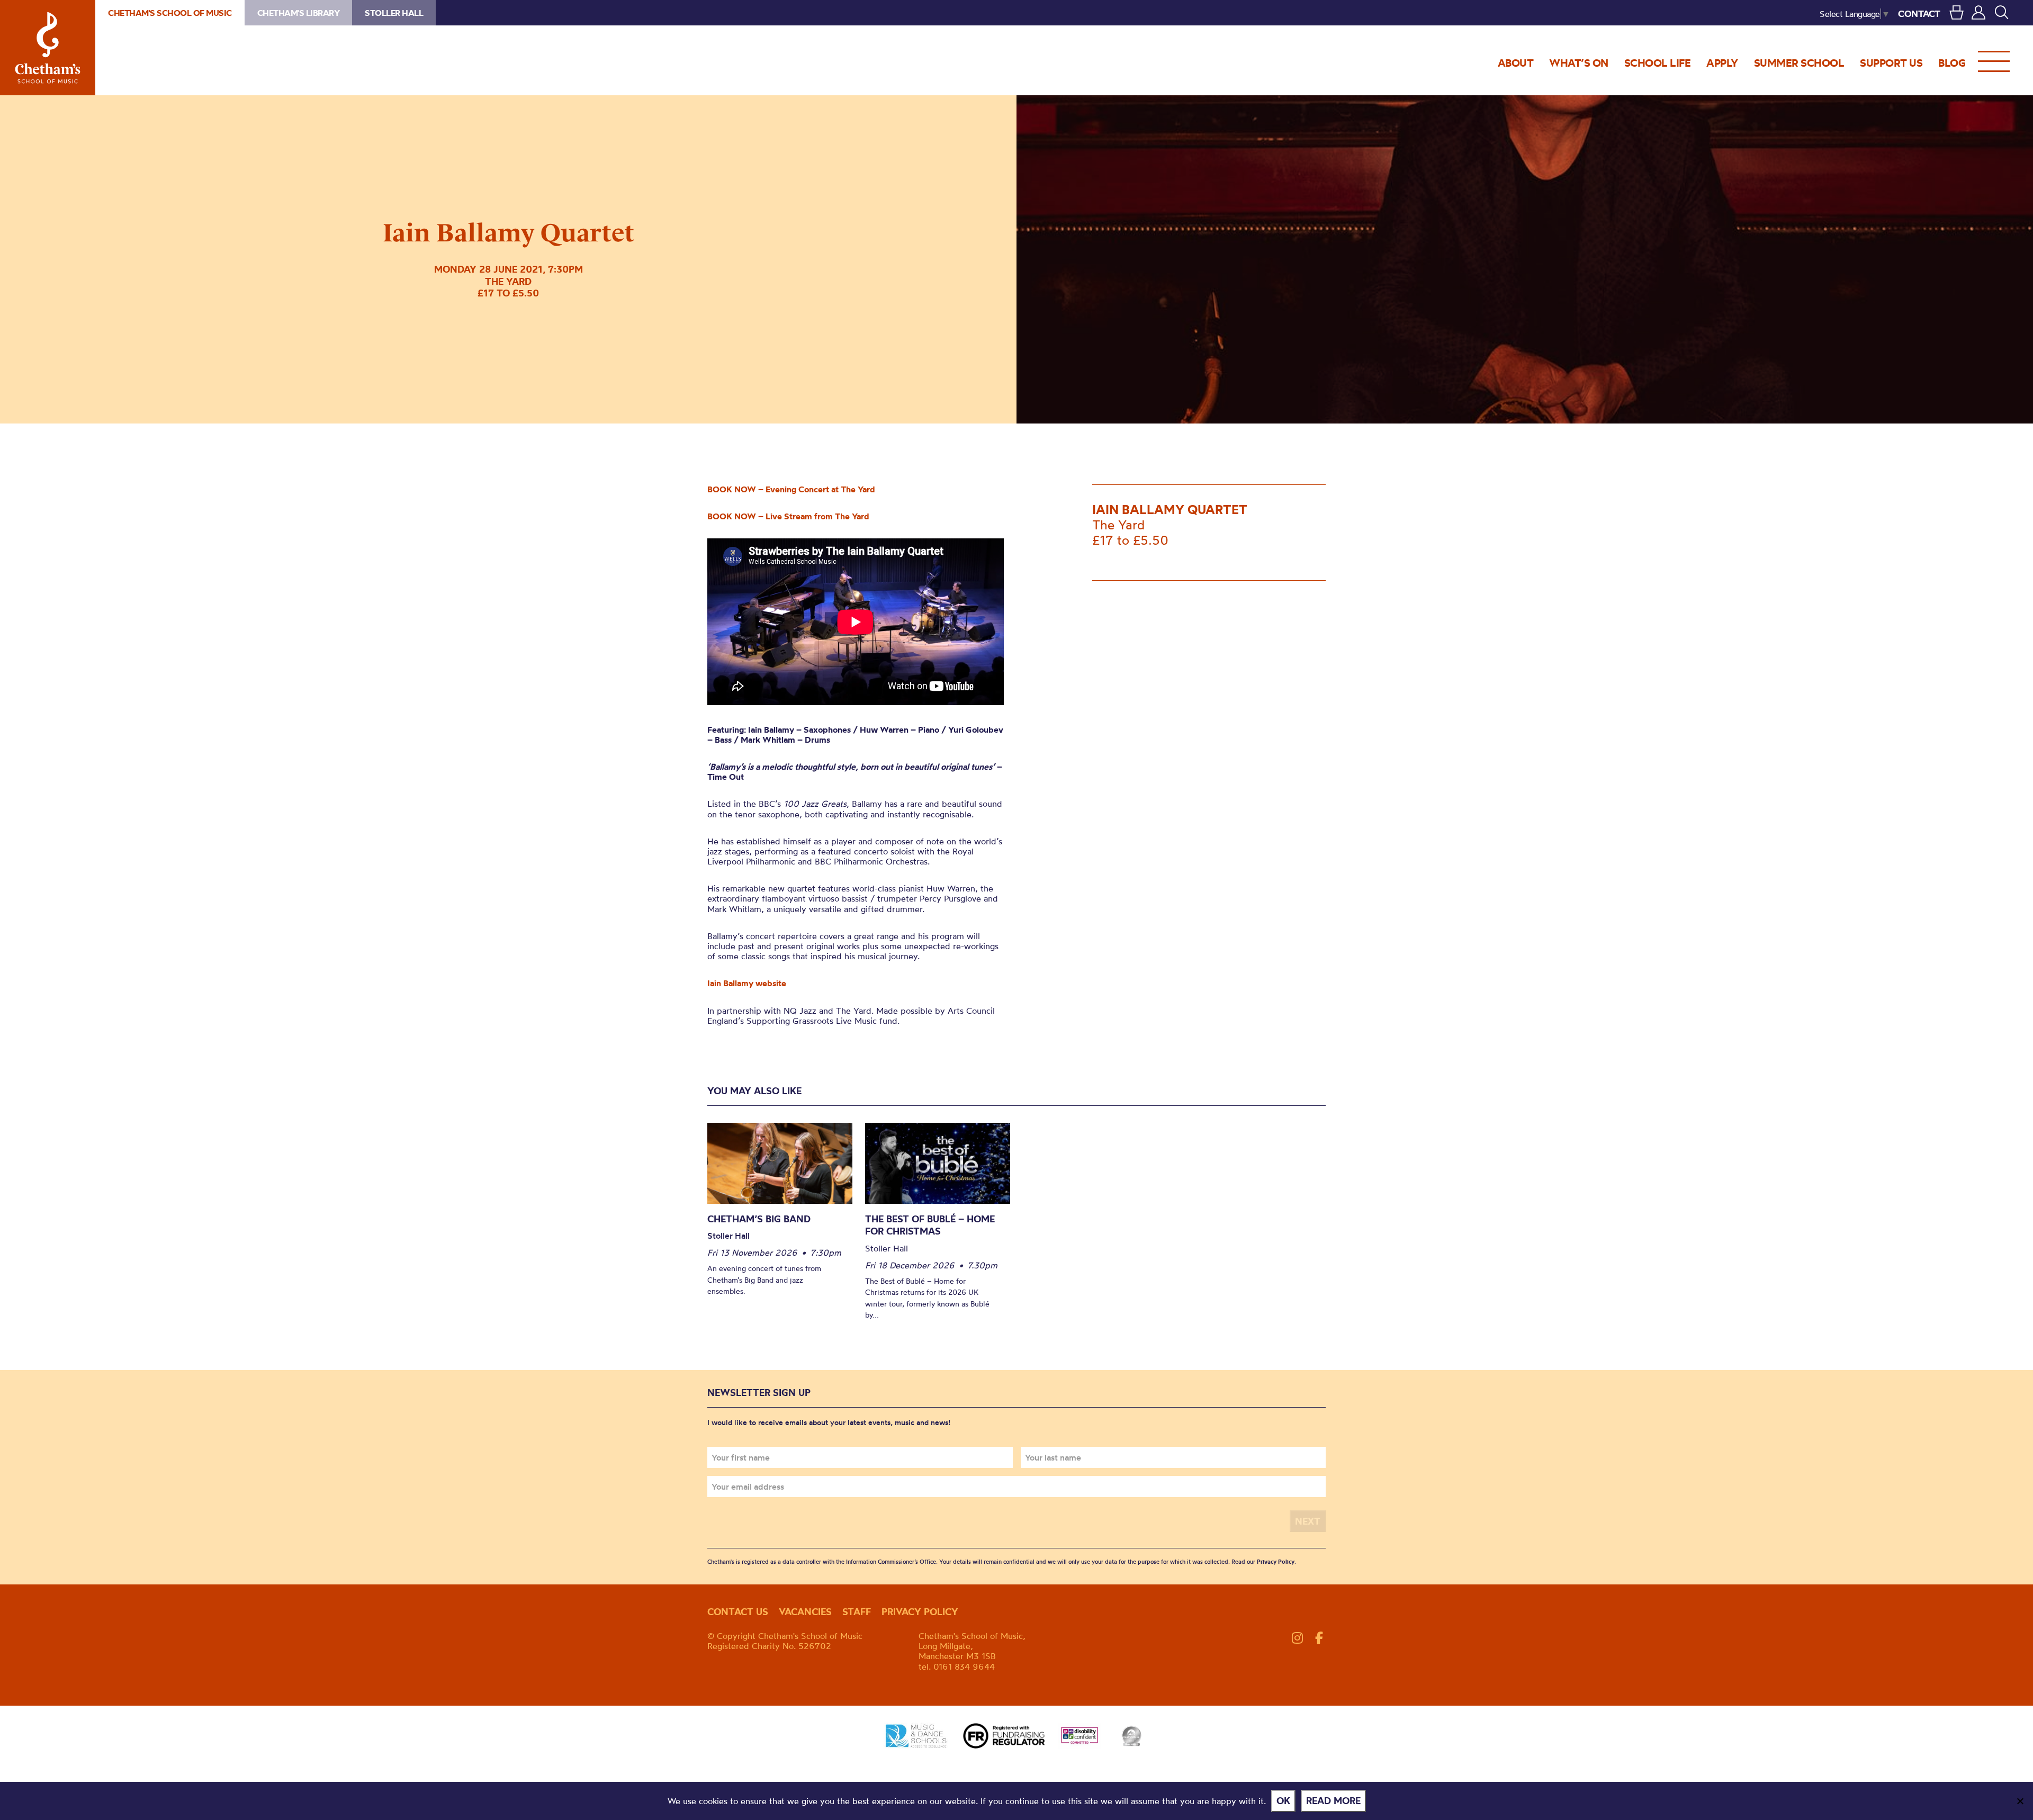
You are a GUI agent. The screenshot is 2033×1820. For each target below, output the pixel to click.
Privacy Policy (1276, 1562)
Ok (1283, 1801)
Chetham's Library (299, 13)
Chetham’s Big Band (759, 1219)
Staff (857, 1612)
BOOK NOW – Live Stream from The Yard (788, 516)
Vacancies (805, 1612)
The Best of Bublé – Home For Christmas (930, 1225)
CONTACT (1919, 13)
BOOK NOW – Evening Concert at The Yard (791, 489)
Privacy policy (920, 1612)
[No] (2020, 1801)
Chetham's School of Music (48, 48)
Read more (1333, 1801)
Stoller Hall (394, 13)
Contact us (738, 1612)
